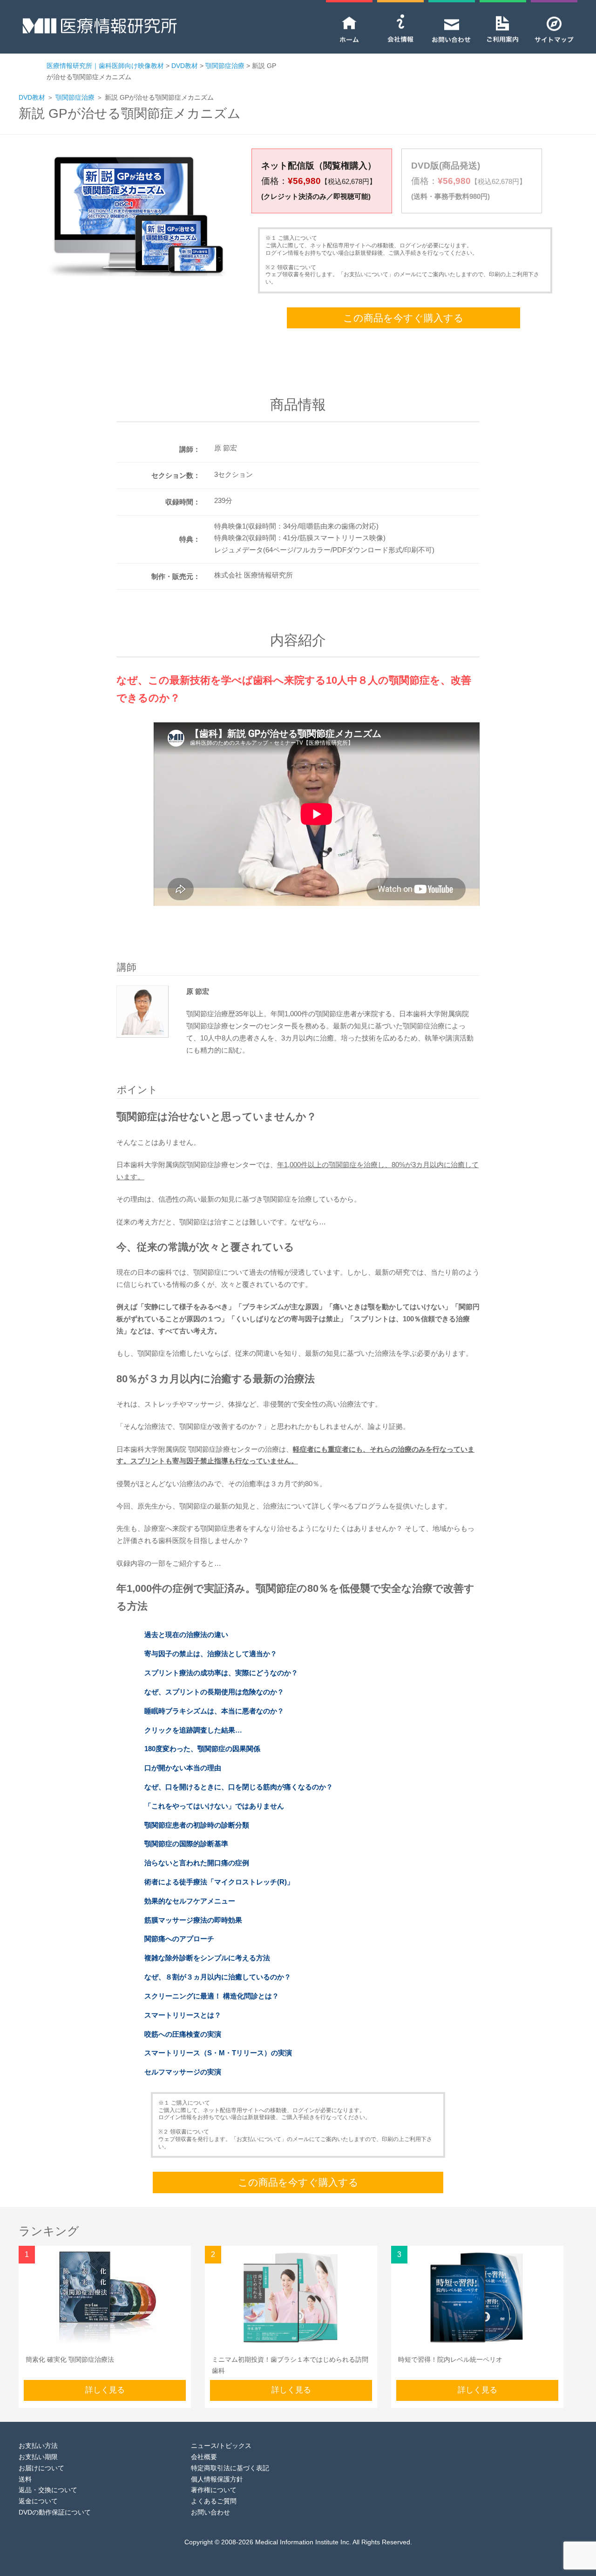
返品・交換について (48, 2490)
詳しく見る (105, 2390)
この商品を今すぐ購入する (403, 318)
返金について (38, 2501)
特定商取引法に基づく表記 (230, 2468)
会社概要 (204, 2457)
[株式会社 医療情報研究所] (100, 31)
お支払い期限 (38, 2457)
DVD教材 (32, 97)
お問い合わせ (210, 2512)
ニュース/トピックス (221, 2446)
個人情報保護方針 (217, 2479)
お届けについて (41, 2468)
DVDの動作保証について (55, 2512)
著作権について (214, 2490)
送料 (25, 2479)
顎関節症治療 (75, 97)
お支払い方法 (38, 2446)
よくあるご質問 (214, 2501)
